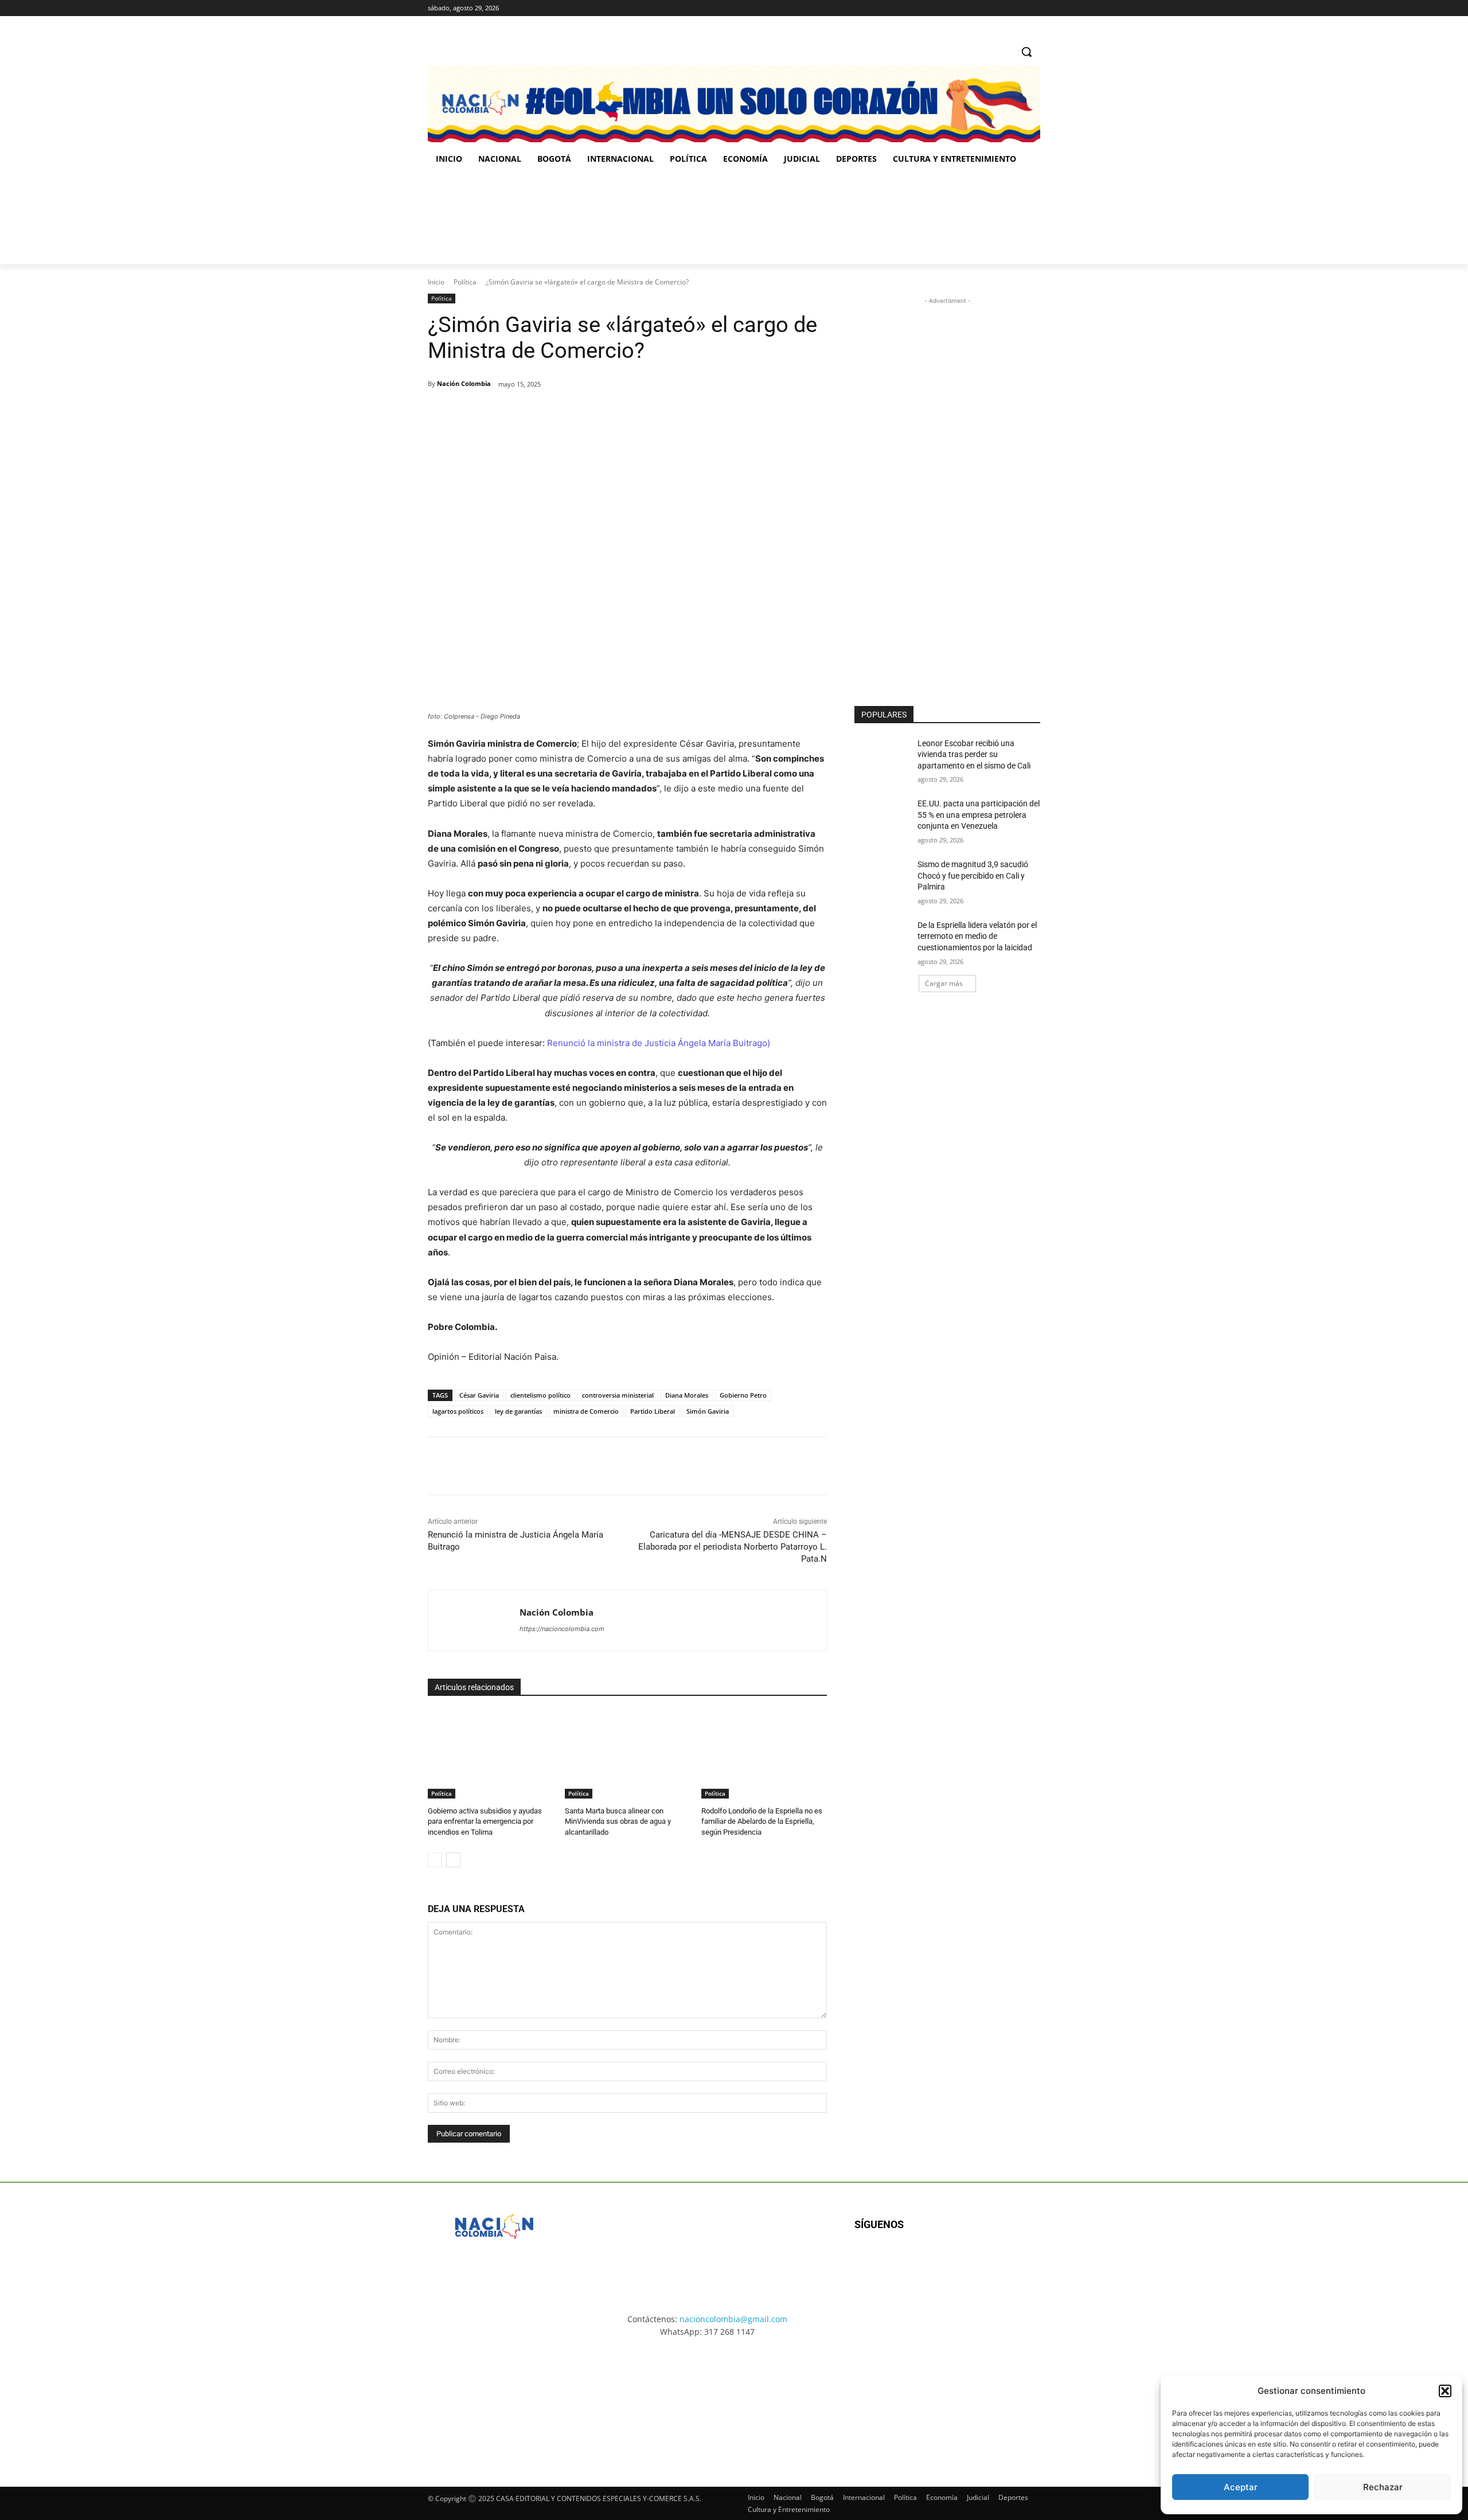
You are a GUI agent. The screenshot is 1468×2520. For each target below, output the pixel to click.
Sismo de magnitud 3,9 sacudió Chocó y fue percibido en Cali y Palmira (973, 875)
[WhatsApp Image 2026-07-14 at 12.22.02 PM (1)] (972, 2402)
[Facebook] (986, 8)
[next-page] (453, 1860)
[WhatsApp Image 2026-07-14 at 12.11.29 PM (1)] (496, 2402)
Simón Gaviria (708, 1411)
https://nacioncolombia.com (562, 1629)
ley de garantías (518, 1411)
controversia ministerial (618, 1395)
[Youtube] (979, 2262)
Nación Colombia (464, 383)
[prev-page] (435, 1860)
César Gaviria (479, 1395)
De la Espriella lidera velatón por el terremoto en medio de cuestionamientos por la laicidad (977, 936)
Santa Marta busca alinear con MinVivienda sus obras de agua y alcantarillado (618, 1821)
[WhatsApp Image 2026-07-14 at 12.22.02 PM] (964, 219)
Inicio (436, 282)
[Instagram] (1002, 8)
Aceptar (1241, 2487)
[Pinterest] (560, 414)
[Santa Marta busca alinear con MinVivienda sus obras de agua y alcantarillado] (628, 1755)
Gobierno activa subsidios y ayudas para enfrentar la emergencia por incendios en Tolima (485, 1821)
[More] (614, 414)
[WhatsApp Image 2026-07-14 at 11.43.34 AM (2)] (813, 2402)
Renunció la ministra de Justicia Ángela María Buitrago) (659, 1043)
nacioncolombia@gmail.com (733, 2319)
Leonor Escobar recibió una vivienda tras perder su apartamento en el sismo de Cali (974, 754)
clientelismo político (540, 1395)
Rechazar (1383, 2487)
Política (465, 282)
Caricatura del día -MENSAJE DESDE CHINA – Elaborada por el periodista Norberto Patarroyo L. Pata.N (733, 1547)
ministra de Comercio (586, 1411)
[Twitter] (1034, 8)
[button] (1445, 2391)
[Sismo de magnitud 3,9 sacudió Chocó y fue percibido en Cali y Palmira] (882, 879)
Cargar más (944, 983)
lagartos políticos (458, 1411)
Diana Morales (687, 1395)
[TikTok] (1018, 8)
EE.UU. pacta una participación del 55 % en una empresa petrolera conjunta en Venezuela (979, 815)
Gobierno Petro (743, 1395)
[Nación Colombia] (474, 1620)
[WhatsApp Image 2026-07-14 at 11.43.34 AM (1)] (807, 219)
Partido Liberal (653, 1411)
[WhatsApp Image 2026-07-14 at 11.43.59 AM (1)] (651, 219)
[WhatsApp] (587, 414)
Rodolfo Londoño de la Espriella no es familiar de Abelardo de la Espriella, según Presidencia (762, 1821)
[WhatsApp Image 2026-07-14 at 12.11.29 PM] (495, 219)
